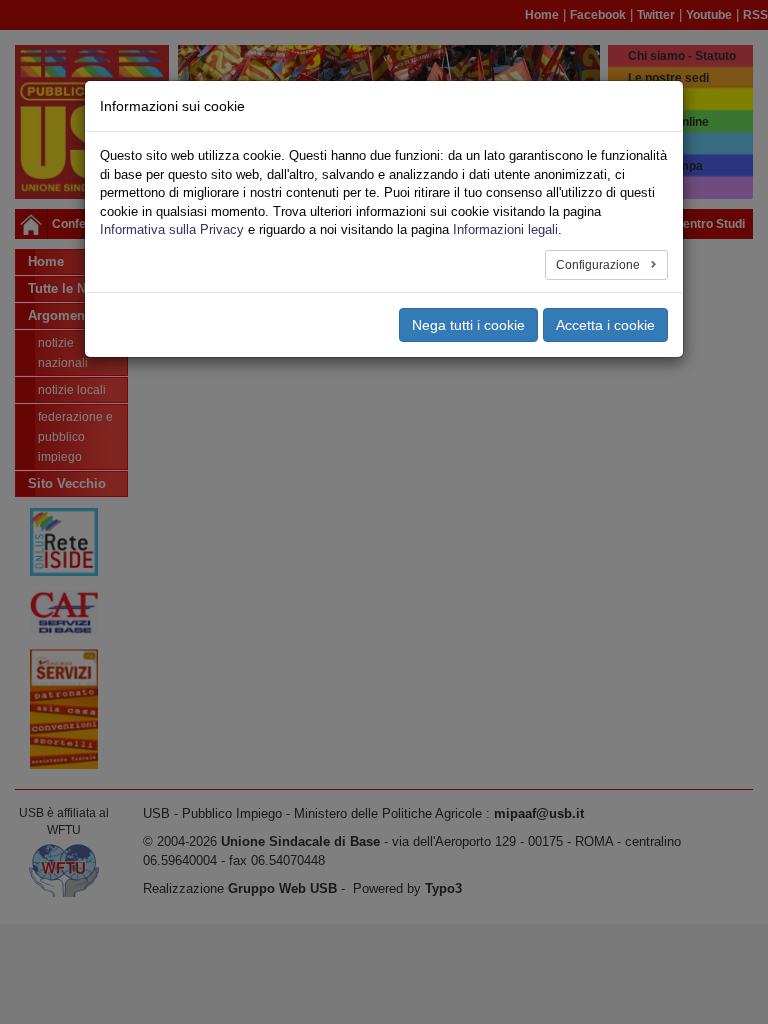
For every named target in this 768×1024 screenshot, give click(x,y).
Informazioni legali (505, 229)
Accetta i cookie (605, 325)
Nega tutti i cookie (468, 325)
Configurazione (599, 265)
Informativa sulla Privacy (172, 229)
